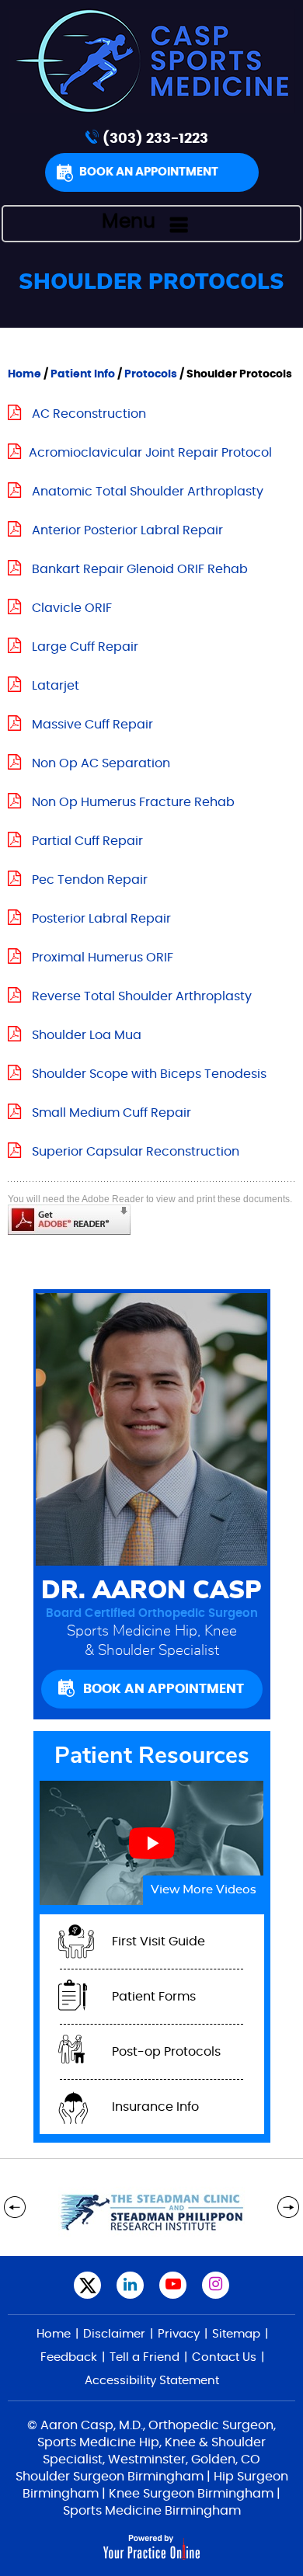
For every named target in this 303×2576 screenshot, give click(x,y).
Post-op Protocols (166, 2052)
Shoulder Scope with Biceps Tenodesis (149, 1074)
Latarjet (56, 686)
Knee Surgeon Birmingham (191, 2494)
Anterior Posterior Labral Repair (127, 530)
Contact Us (224, 2357)
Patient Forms (154, 1997)
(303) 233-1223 (155, 139)
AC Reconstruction (89, 414)
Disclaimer (114, 2334)
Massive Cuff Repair (92, 725)
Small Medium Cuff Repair (111, 1113)
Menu (129, 222)
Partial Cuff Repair (87, 841)
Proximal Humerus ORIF (103, 958)
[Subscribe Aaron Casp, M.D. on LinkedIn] (130, 2285)
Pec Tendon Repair (90, 880)
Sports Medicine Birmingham (152, 2511)
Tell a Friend (145, 2357)
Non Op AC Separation (101, 763)
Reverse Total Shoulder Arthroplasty (142, 996)
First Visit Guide (158, 1942)
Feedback (69, 2357)
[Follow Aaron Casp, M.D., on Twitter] (87, 2285)
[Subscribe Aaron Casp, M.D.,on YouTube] (173, 2285)
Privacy (179, 2334)
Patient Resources (152, 1756)
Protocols (151, 374)
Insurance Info (155, 2107)
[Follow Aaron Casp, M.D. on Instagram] (216, 2285)
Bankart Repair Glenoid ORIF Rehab (140, 569)
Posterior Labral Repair (101, 919)
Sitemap (236, 2334)
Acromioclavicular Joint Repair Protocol (150, 453)
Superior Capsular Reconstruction (136, 1152)
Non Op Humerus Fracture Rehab (133, 802)
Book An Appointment (149, 172)
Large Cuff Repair (85, 647)
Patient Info (84, 374)
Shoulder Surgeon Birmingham (110, 2477)
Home (24, 374)
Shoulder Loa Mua (87, 1035)
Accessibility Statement (152, 2381)
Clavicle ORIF (72, 608)
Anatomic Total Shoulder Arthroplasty (148, 492)
